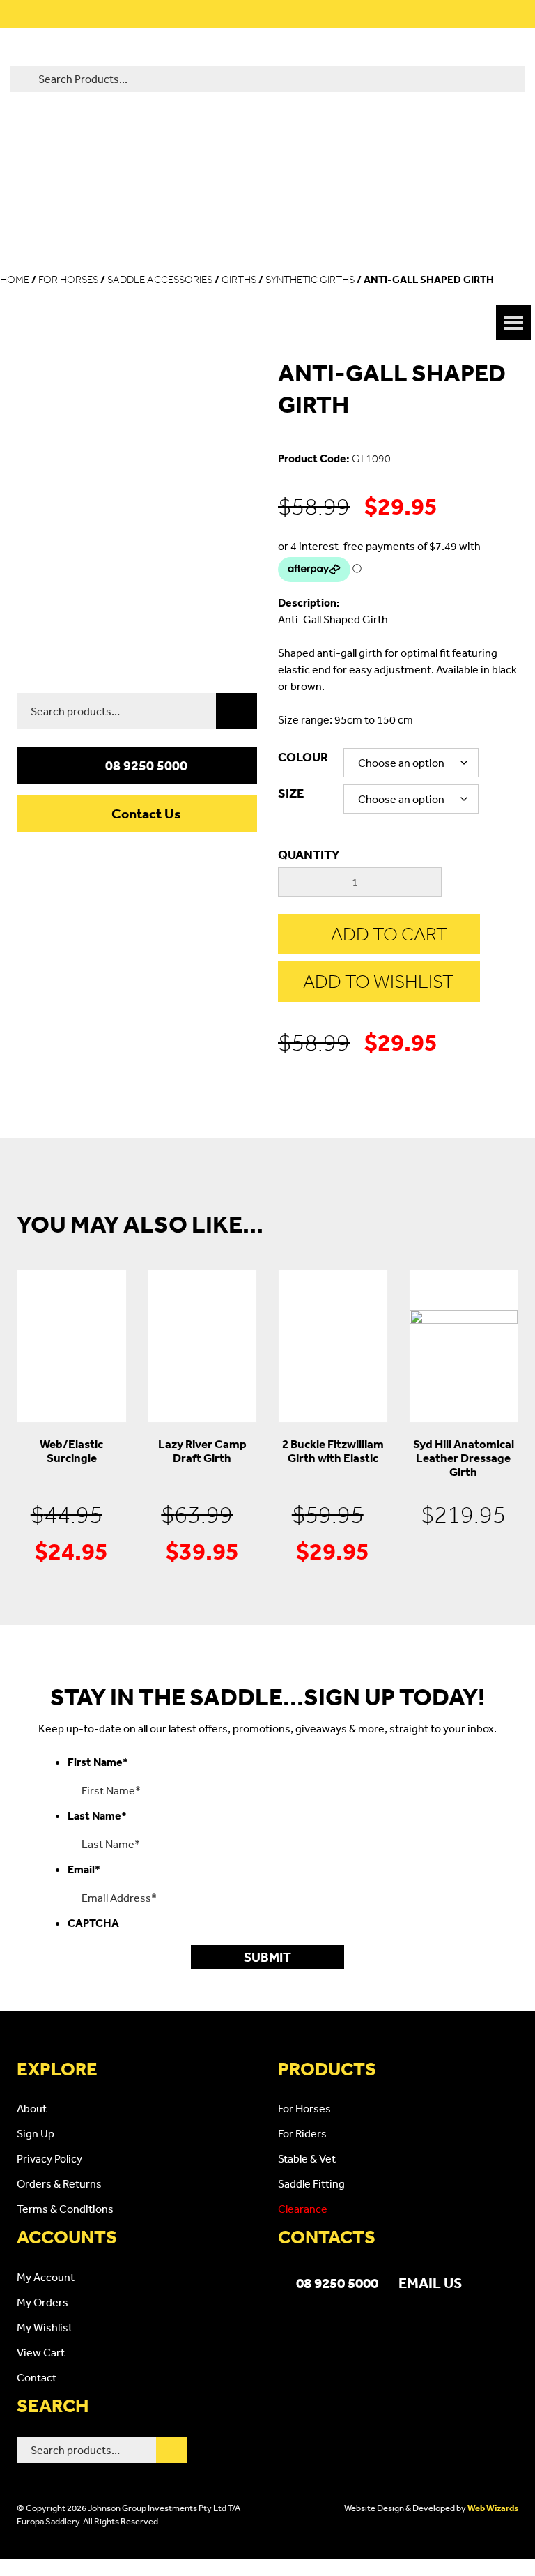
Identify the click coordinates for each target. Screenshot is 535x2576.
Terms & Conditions (65, 2209)
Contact (37, 2377)
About (32, 2108)
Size (291, 793)
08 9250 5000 (146, 765)
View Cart (41, 2352)
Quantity (309, 854)
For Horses (68, 280)
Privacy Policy (49, 2158)
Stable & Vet (307, 2158)
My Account (46, 2277)
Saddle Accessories (160, 280)
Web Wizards (493, 2508)
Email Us (430, 2282)
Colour (303, 757)
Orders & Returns (59, 2183)
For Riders (302, 2133)
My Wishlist (45, 2327)
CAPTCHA (93, 1923)
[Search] (237, 711)
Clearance (303, 2209)
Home (15, 280)
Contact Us (146, 814)
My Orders (42, 2302)
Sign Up (36, 2133)
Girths (239, 280)
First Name (98, 1762)
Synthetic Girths (310, 280)
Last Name (97, 1815)
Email (84, 1869)
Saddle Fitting (311, 2183)
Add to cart (389, 934)
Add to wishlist (379, 981)
